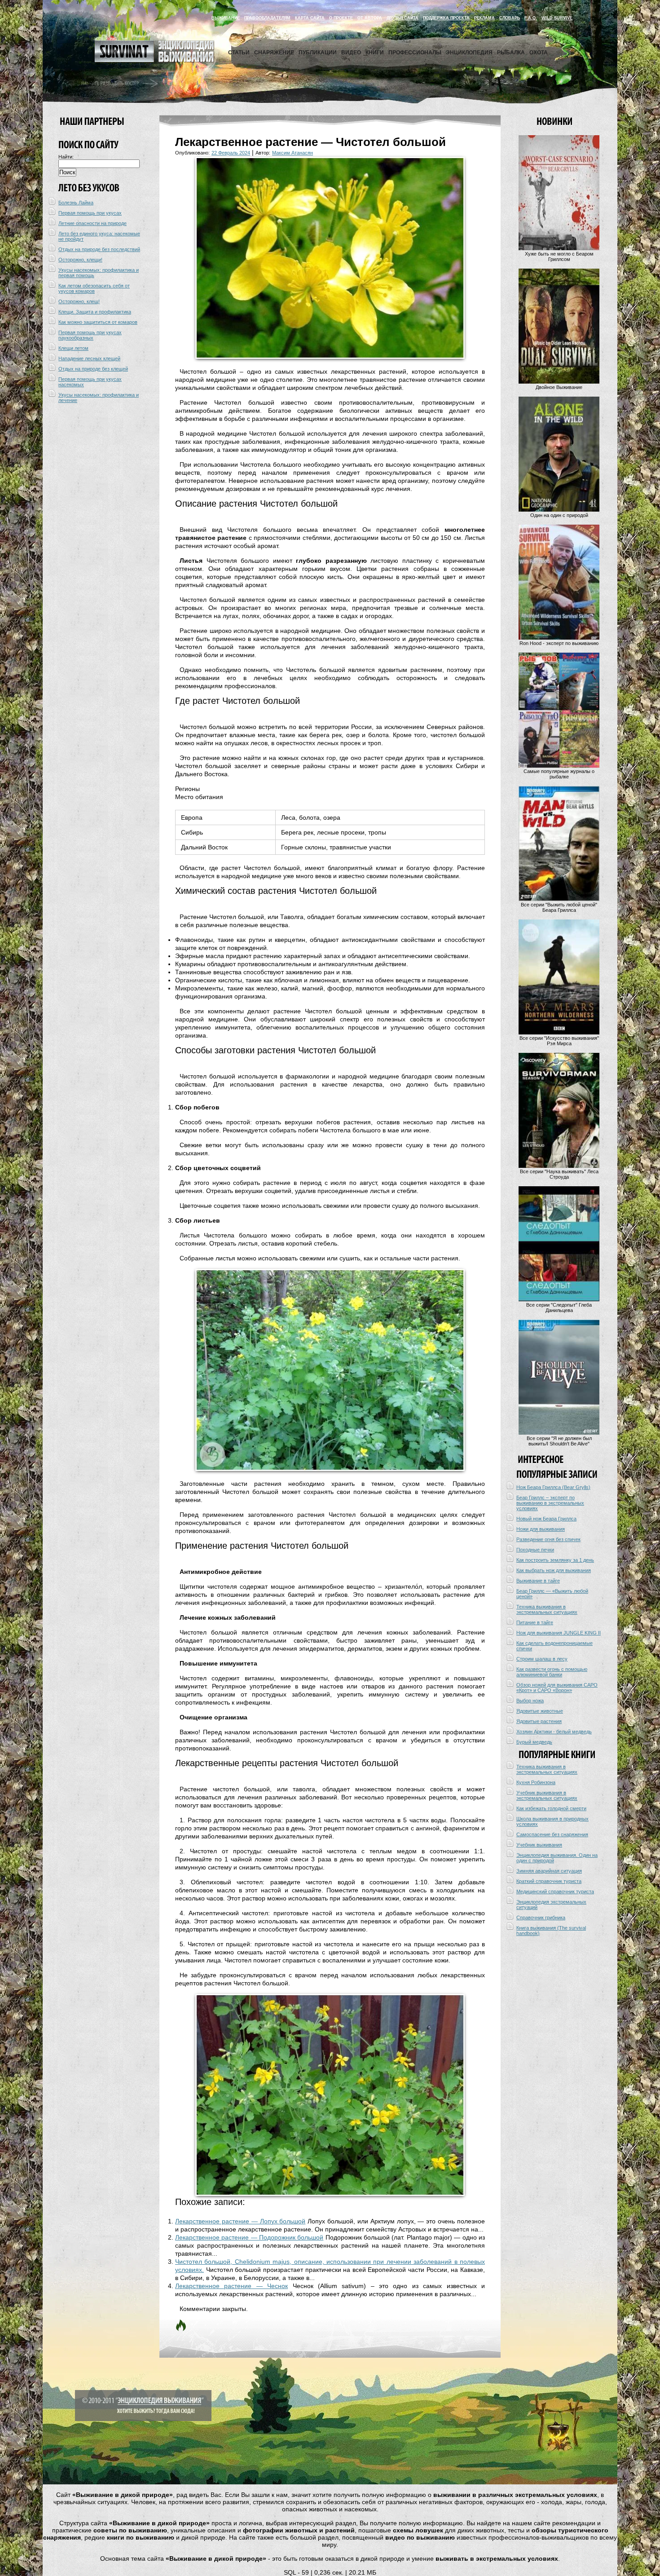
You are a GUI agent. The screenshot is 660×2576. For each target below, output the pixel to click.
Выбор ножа (530, 1701)
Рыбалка (511, 53)
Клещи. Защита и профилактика (95, 312)
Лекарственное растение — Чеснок (231, 2286)
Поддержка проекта (446, 18)
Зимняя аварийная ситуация (549, 1871)
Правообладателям (267, 18)
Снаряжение (274, 53)
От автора (370, 18)
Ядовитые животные (540, 1711)
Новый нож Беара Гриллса (546, 1519)
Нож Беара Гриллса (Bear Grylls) (553, 1487)
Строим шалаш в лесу (542, 1659)
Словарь (510, 18)
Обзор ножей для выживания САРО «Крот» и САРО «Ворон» (557, 1688)
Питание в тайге (535, 1622)
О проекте (341, 18)
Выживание (226, 18)
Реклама (484, 18)
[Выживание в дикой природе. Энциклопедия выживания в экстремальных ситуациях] (154, 60)
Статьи (239, 53)
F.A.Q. (531, 18)
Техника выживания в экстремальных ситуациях (547, 1609)
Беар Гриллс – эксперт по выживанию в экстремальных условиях (550, 1503)
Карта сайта (310, 18)
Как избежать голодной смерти (551, 1808)
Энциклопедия (469, 53)
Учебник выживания (539, 1845)
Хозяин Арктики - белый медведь (554, 1732)
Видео (351, 53)
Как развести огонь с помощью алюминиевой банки (552, 1672)
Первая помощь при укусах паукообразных (90, 335)
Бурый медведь (534, 1742)
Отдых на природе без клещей (93, 369)
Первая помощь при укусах (90, 213)
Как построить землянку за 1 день (555, 1560)
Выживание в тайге (538, 1581)
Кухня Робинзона (536, 1782)
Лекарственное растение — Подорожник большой (249, 2237)
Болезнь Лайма (76, 203)
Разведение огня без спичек (548, 1539)
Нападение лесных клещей (89, 358)
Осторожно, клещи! (80, 260)
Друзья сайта (403, 18)
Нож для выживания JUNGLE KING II (559, 1633)
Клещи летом (73, 348)
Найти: (66, 157)
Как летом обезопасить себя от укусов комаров (94, 288)
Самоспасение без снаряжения (552, 1834)
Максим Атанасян (293, 153)
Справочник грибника (541, 1918)
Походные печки (535, 1550)
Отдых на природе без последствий (99, 249)
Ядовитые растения (539, 1721)
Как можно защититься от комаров (98, 322)
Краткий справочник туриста (549, 1881)
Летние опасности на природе (92, 223)
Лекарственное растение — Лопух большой (240, 2221)
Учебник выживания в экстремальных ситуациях (547, 1795)
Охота (539, 53)
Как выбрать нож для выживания (554, 1570)
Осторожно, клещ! (79, 301)
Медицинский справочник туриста (555, 1891)
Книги (375, 53)
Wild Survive (557, 18)
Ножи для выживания (541, 1529)
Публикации (318, 53)
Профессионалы (415, 53)
